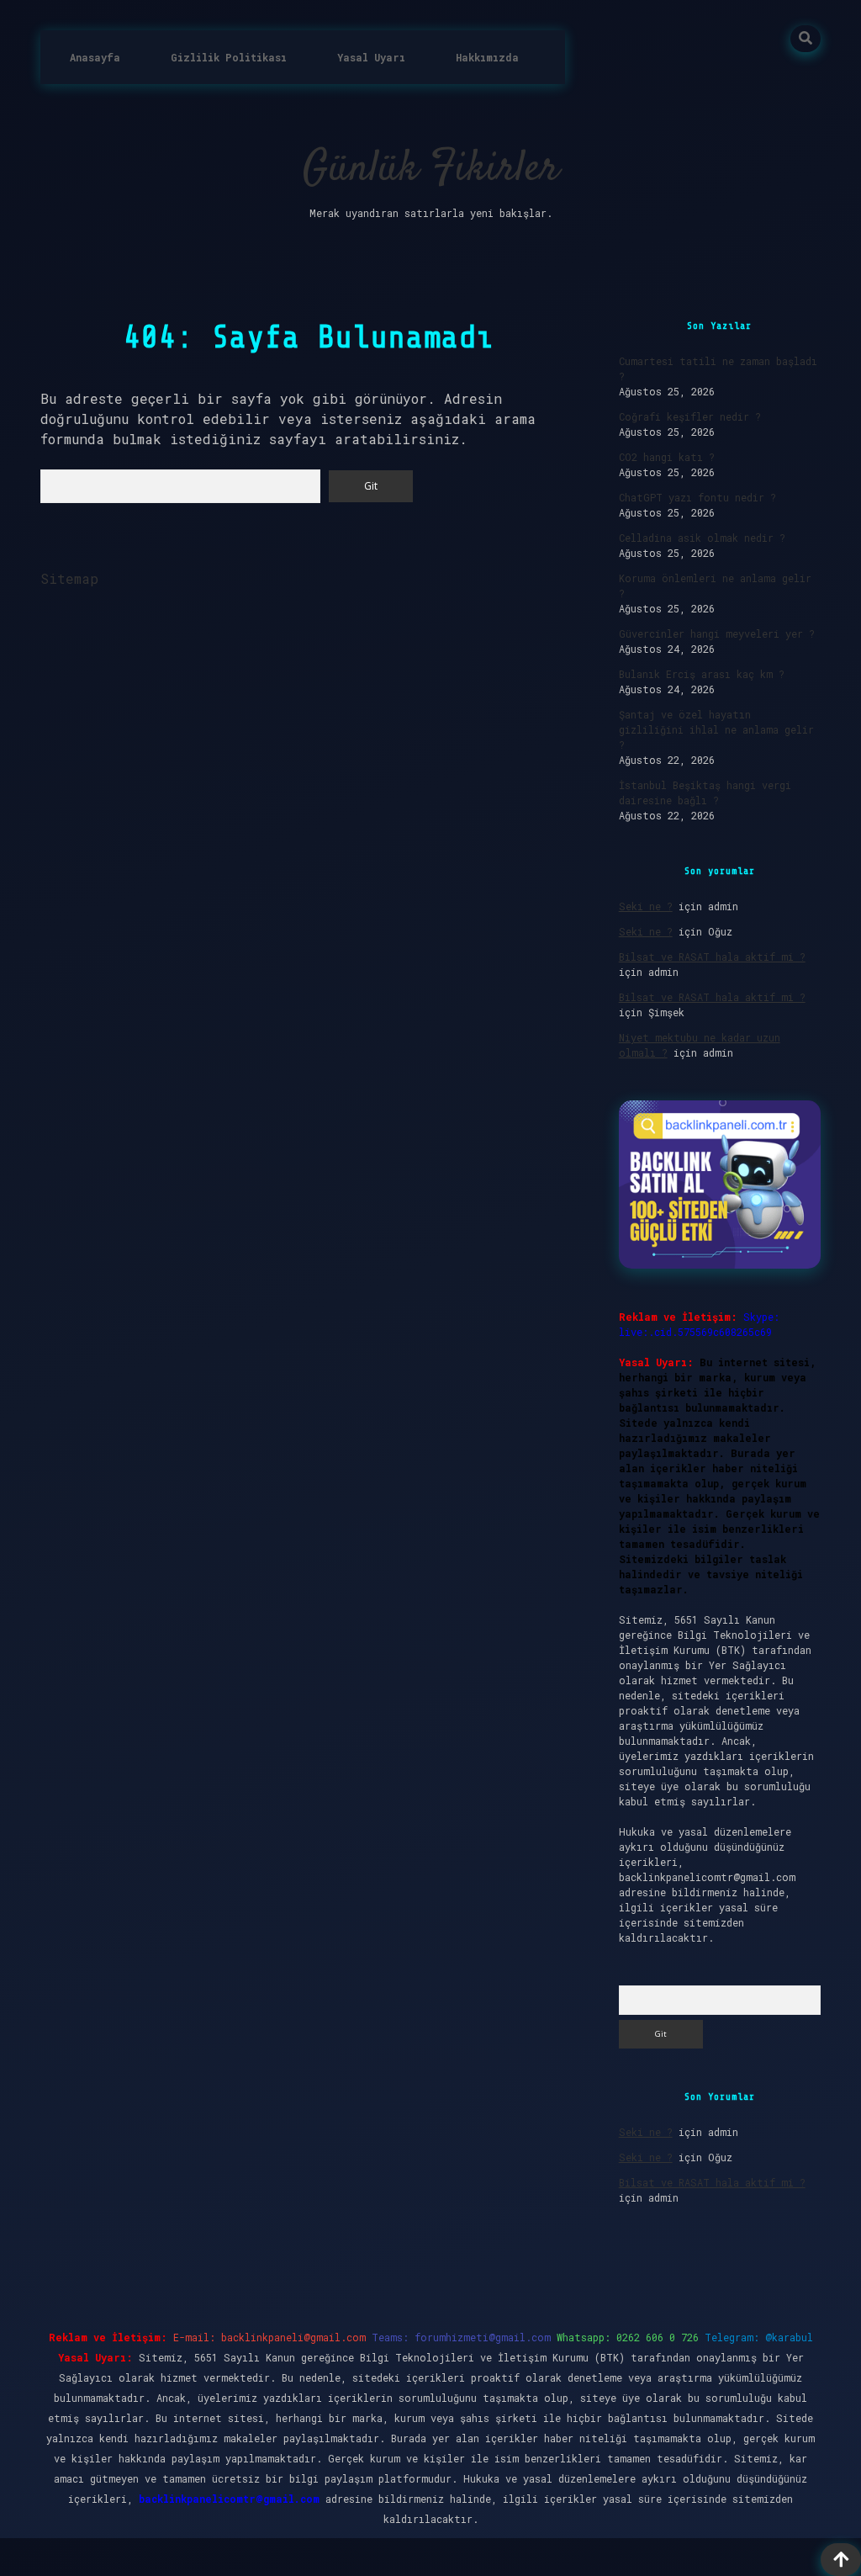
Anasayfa (95, 57)
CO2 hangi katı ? (667, 457)
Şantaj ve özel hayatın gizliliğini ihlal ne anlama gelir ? (716, 729)
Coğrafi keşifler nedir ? (690, 416)
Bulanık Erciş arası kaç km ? (702, 674)
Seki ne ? (646, 906)
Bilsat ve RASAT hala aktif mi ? (712, 957)
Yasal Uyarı (371, 57)
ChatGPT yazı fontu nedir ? (697, 497)
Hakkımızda (487, 57)
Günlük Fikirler (431, 170)
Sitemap (69, 578)
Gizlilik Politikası (229, 57)
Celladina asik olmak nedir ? (702, 538)
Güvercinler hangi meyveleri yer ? (717, 633)
